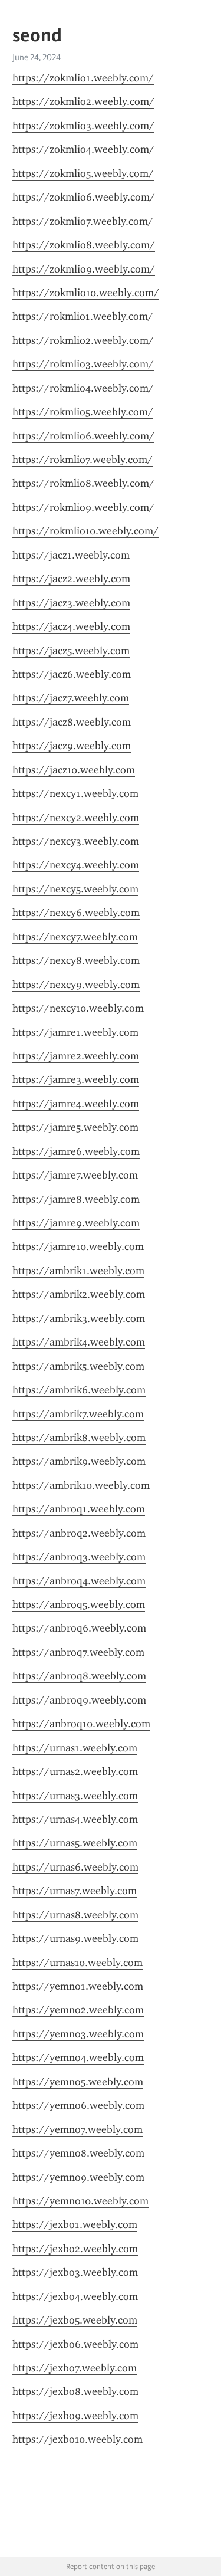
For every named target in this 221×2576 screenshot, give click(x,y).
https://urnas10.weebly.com (77, 1963)
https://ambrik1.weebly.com (78, 1271)
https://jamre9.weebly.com (76, 1223)
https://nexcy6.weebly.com (76, 913)
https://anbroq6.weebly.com (79, 1628)
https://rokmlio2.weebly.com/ (83, 340)
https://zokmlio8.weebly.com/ (84, 245)
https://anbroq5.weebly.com (79, 1604)
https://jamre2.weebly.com (76, 1056)
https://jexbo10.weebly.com (77, 2439)
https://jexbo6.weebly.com (75, 2344)
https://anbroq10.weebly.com (81, 1724)
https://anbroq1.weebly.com (79, 1509)
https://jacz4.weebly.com (71, 626)
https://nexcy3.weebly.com (76, 841)
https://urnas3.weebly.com (75, 1796)
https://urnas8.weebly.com (75, 1915)
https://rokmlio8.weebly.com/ (83, 483)
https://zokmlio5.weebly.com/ (83, 173)
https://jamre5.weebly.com (75, 1127)
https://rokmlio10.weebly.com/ (85, 531)
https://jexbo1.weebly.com (75, 2224)
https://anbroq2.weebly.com (79, 1533)
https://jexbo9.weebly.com (75, 2416)
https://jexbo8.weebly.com (75, 2391)
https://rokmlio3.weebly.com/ (83, 364)
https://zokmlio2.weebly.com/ (83, 101)
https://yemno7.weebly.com (77, 2129)
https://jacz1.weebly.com (71, 555)
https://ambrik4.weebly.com (79, 1342)
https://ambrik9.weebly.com (79, 1461)
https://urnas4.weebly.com (75, 1819)
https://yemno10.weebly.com (80, 2201)
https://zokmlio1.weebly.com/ (83, 78)
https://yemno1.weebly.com (78, 1986)
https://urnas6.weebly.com (75, 1867)
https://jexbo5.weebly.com (75, 2320)
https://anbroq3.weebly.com (79, 1557)
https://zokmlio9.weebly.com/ (84, 269)
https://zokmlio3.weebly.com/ (83, 126)
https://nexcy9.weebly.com (76, 985)
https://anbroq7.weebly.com (78, 1652)
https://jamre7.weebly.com (75, 1175)
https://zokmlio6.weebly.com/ (84, 197)
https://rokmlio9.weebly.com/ (83, 507)
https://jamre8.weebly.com (76, 1199)
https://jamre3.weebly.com (76, 1079)
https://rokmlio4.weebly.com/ (83, 388)
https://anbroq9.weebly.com (79, 1700)
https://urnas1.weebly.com (75, 1748)
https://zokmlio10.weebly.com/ (86, 293)
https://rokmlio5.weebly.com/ (83, 412)
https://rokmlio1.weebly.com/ (83, 316)
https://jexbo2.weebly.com (75, 2249)
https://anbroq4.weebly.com (79, 1581)
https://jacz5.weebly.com (71, 651)
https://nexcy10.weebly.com (78, 1008)
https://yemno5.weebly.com (78, 2082)
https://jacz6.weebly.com (72, 674)
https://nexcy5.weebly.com (75, 889)
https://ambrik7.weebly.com (78, 1414)
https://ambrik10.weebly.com (81, 1485)
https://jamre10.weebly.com (78, 1246)
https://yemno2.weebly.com (78, 2010)
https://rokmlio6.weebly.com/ (83, 436)
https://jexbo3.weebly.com (75, 2272)
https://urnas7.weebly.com (75, 1891)
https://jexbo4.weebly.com (75, 2296)
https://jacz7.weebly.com (71, 698)
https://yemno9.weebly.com (78, 2177)
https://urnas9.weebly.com (75, 1938)
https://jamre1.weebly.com (75, 1032)
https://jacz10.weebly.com (74, 770)
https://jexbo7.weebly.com (75, 2368)
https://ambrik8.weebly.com (79, 1438)
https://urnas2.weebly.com (75, 1771)
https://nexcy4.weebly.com (76, 865)
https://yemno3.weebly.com (78, 2034)
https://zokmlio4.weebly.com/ (83, 149)
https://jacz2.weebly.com (71, 579)
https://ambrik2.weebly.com (79, 1294)
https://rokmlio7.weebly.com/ (83, 460)
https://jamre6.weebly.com (76, 1151)
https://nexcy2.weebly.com (76, 818)
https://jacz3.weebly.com (71, 603)
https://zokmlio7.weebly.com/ (83, 221)
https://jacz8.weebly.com (72, 722)
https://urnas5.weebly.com (75, 1843)
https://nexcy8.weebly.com (76, 960)
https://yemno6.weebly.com (78, 2105)
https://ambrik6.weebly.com (79, 1390)
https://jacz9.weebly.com (72, 746)
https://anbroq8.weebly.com (79, 1676)
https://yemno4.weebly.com (78, 2057)
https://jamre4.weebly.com (76, 1104)
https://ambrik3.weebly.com (79, 1318)
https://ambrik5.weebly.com (78, 1366)
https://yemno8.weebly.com (78, 2153)
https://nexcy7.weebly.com (75, 937)
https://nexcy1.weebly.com (75, 793)
